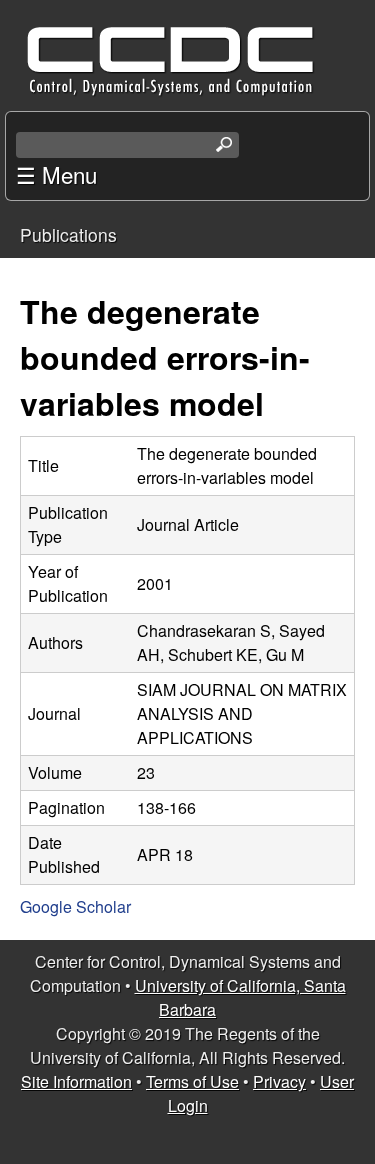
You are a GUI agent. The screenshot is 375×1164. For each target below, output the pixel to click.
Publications (68, 234)
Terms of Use (192, 1081)
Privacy (279, 1081)
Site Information (76, 1081)
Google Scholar (75, 906)
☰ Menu (56, 174)
